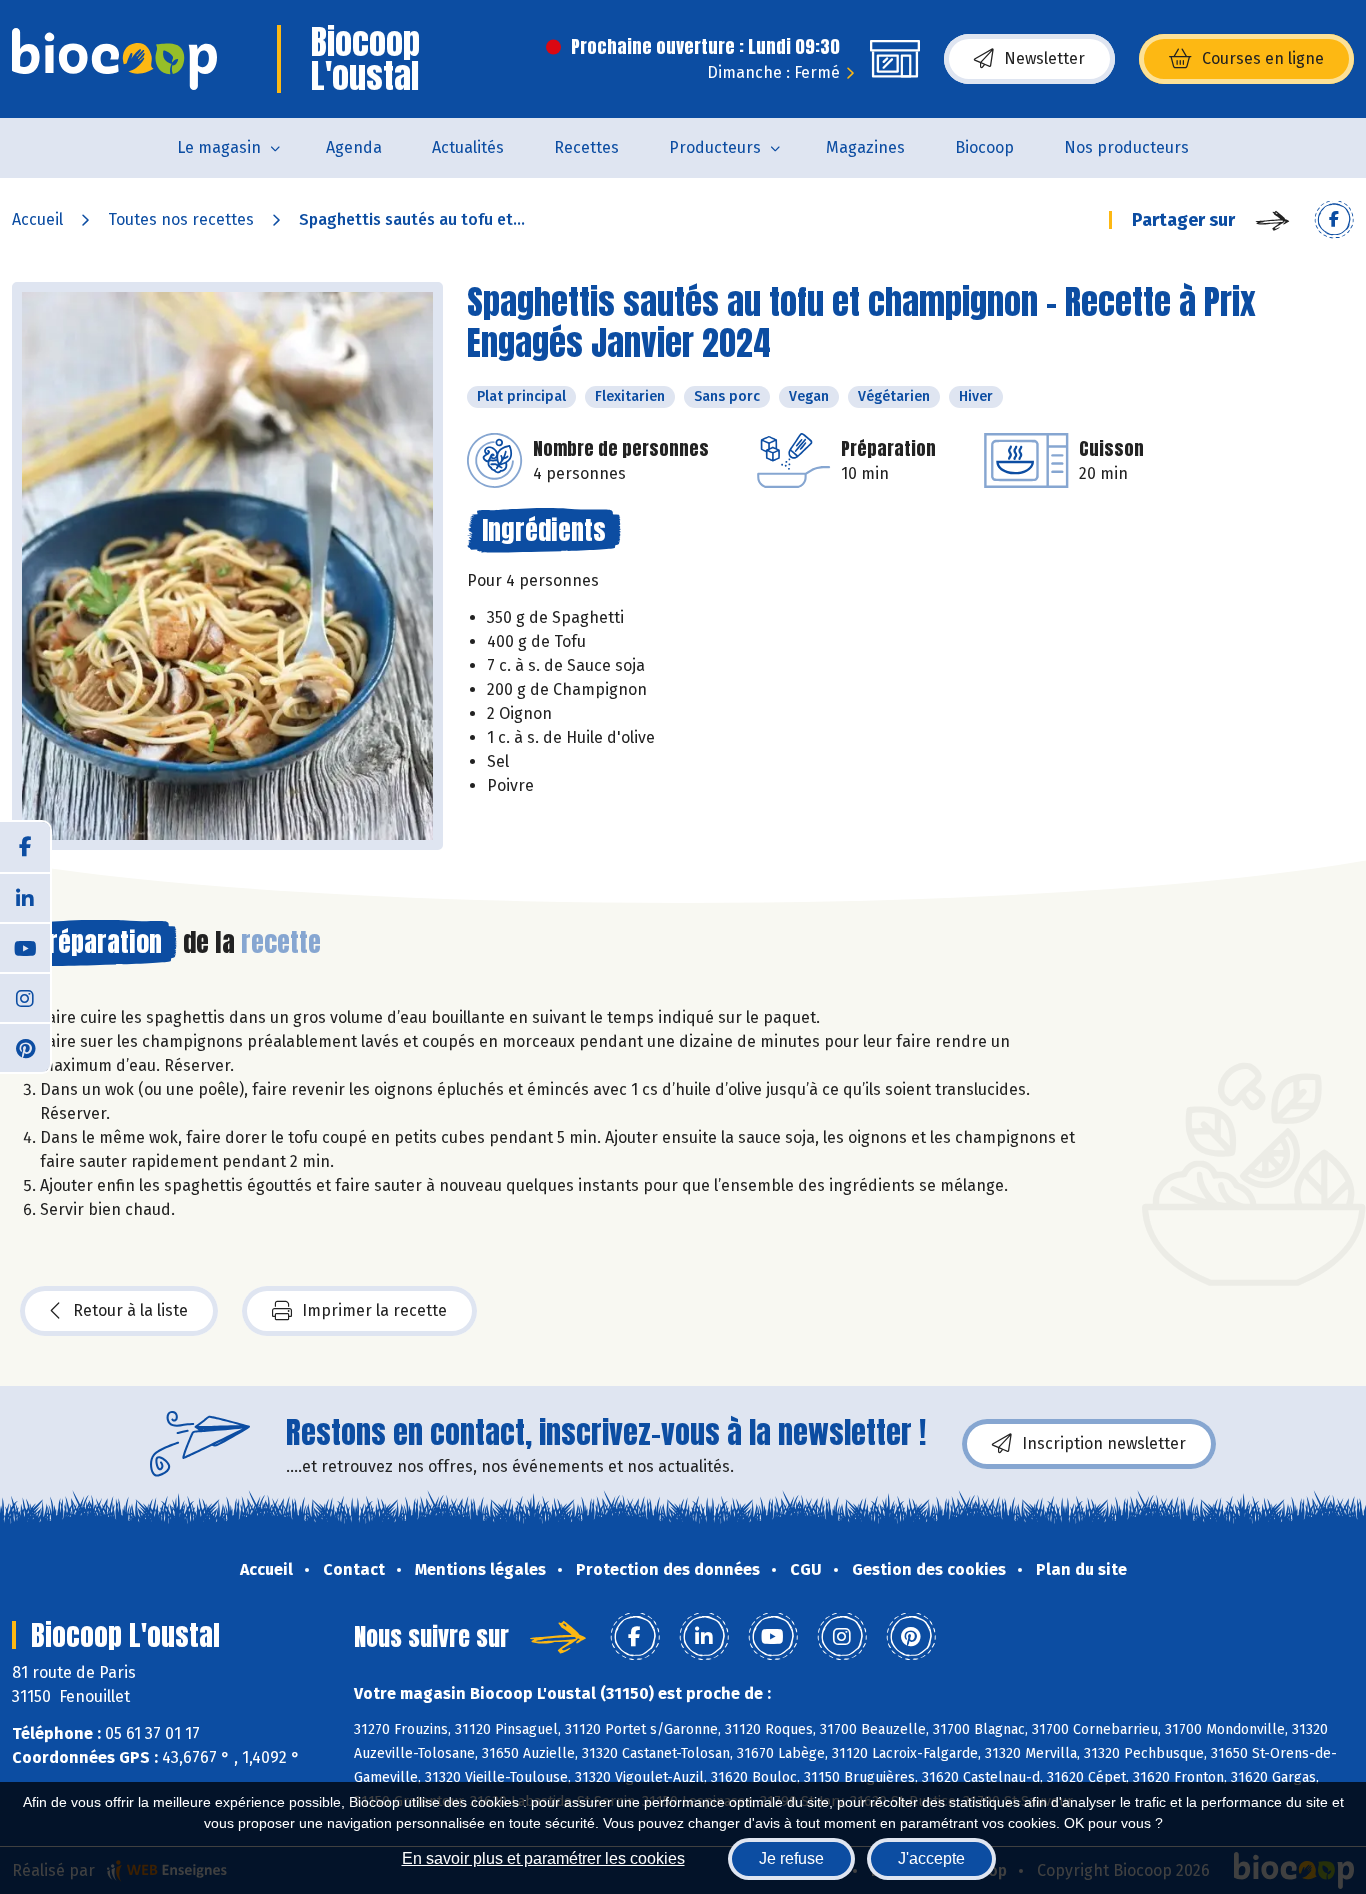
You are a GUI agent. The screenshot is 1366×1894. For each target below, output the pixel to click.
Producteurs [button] (715, 147)
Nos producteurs (1126, 147)
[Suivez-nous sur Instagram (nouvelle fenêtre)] (25, 997)
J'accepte (931, 1858)
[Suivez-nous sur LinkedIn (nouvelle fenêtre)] (25, 897)
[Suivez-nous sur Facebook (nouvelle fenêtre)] (25, 847)
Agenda (354, 147)
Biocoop (984, 147)
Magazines (865, 147)
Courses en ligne (1263, 58)
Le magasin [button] (219, 147)
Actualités (468, 147)
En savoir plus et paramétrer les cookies (543, 1858)
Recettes (586, 147)
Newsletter (1044, 58)
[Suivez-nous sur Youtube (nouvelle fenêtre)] (25, 947)
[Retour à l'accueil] (114, 59)
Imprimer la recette (374, 1310)
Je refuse (791, 1858)
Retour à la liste (130, 1310)
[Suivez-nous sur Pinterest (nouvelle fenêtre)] (25, 1047)
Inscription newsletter (1104, 1443)
